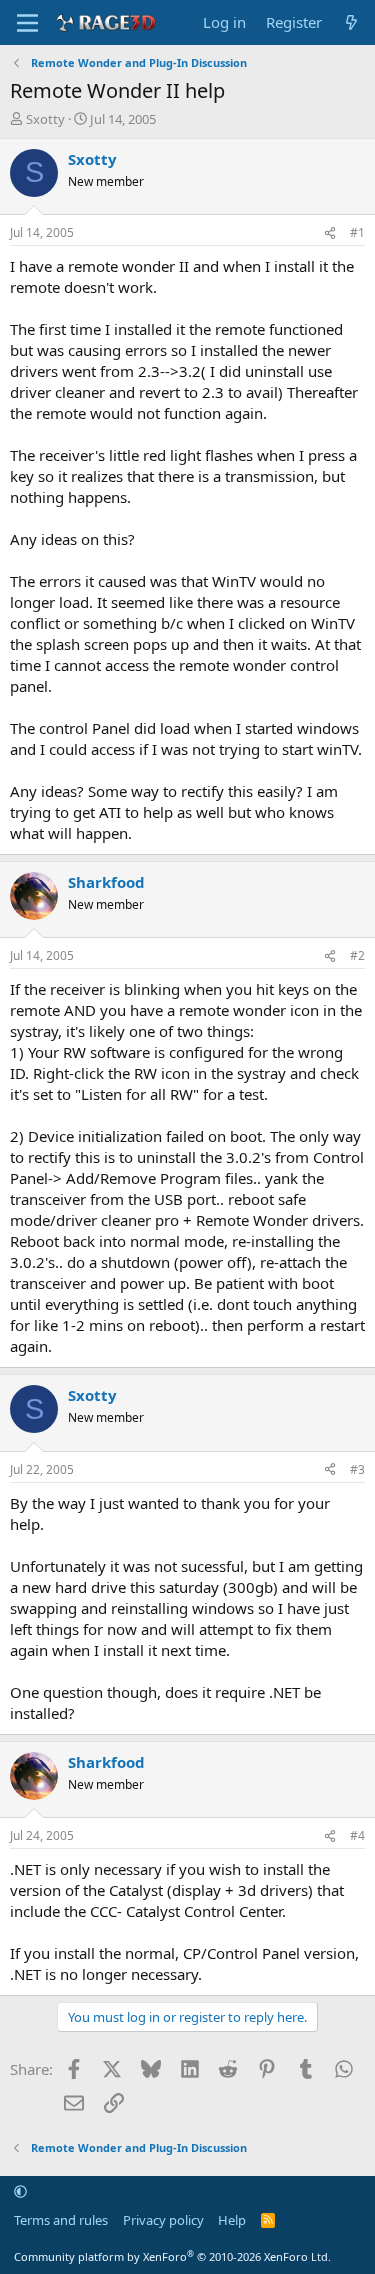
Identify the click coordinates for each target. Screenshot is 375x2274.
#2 (357, 955)
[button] (20, 2191)
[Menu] (27, 23)
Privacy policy (163, 2220)
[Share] (330, 233)
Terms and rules (61, 2220)
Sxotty (45, 119)
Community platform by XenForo (172, 2256)
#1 (357, 232)
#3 (357, 1469)
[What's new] (351, 22)
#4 (357, 1835)
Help (232, 2220)
